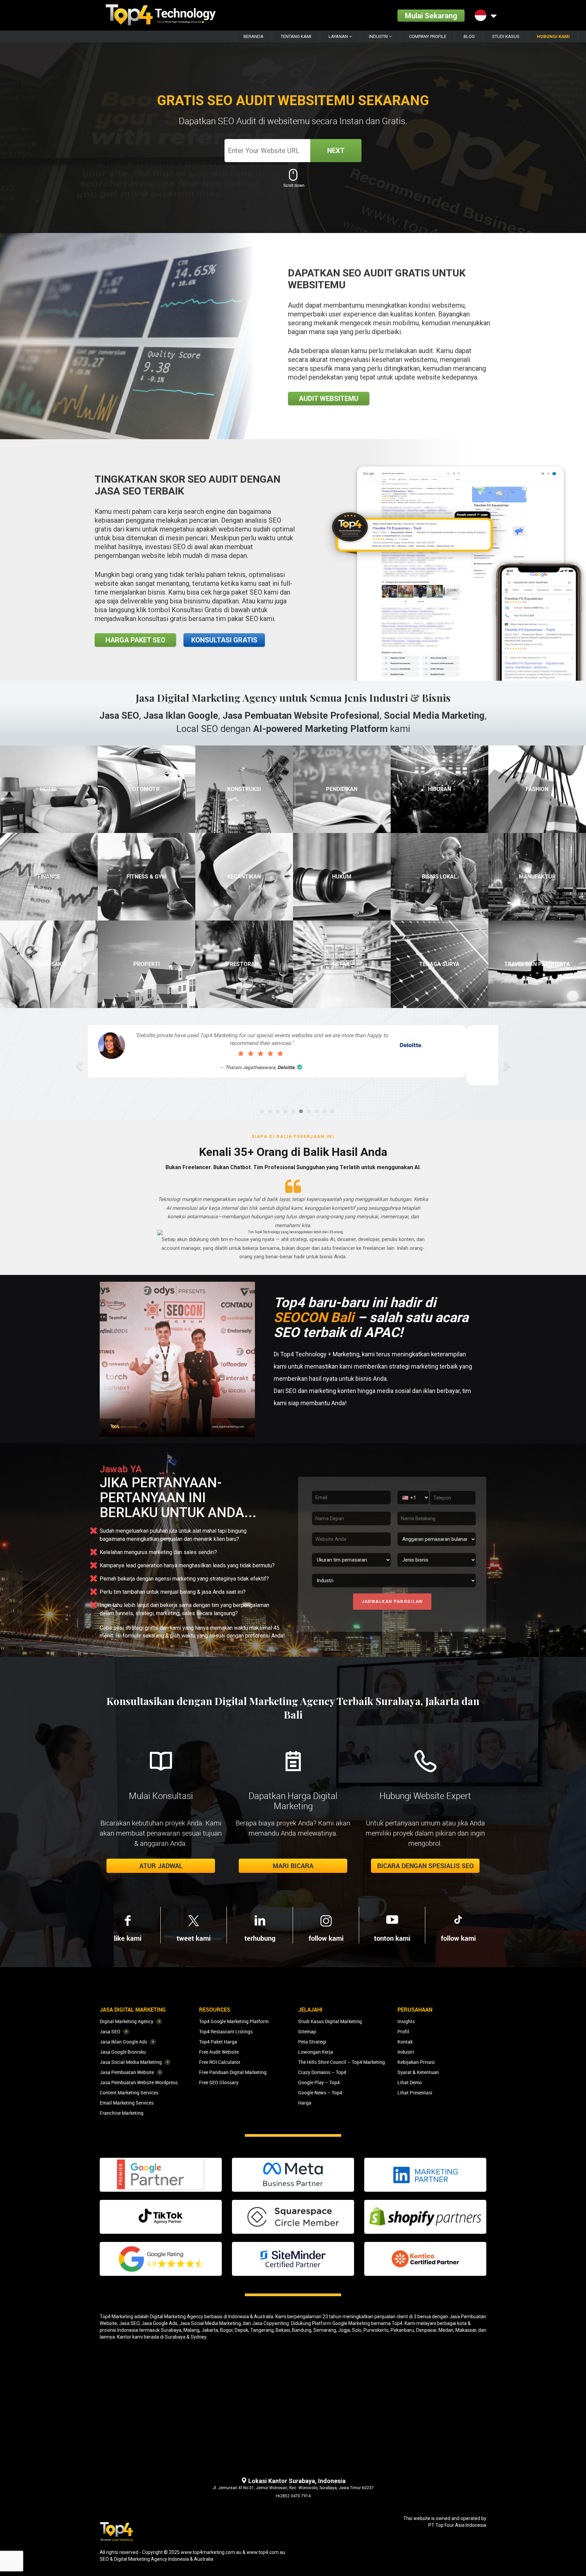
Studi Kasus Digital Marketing (330, 2021)
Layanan (339, 36)
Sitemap (307, 2031)
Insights (406, 2021)
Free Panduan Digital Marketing (233, 2072)
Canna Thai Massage (298, 1067)
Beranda (253, 36)
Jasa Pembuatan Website (127, 2072)
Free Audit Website (219, 2052)
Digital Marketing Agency (126, 2021)
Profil (403, 2031)
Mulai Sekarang (431, 15)
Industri (379, 36)
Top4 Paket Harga (218, 2042)
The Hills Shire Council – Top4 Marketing (341, 2062)
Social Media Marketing (434, 715)
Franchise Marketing (122, 2113)
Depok (241, 2330)
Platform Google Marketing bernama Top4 (357, 2323)
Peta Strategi (312, 2042)
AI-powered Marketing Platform (320, 729)
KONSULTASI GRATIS (224, 640)
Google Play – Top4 (319, 2082)
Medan (446, 2330)
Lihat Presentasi (415, 2093)
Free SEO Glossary (219, 2082)
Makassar (466, 2330)
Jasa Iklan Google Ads (123, 2042)
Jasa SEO (119, 715)
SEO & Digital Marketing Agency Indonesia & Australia (157, 2559)
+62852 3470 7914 (293, 2496)
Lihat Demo (410, 2082)
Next (336, 151)
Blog (469, 36)
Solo (357, 2330)
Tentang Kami (296, 36)
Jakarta (210, 2330)
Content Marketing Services (129, 2093)
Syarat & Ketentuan (418, 2072)
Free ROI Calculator (220, 2062)
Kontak (405, 2042)
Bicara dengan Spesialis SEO (425, 1866)
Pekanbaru (402, 2330)
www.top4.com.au (266, 2552)
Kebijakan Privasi (416, 2062)
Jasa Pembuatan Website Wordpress (139, 2082)
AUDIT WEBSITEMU (329, 399)
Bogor (226, 2330)
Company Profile (428, 36)
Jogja (344, 2330)
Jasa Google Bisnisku (123, 2052)
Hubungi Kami (553, 36)
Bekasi (283, 2330)
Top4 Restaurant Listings (226, 2031)
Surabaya (171, 2330)
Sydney (198, 2337)
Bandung (302, 2330)
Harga (305, 2103)
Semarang (325, 2330)
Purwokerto (376, 2330)
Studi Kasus (506, 36)
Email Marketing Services (127, 2103)
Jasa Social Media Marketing (131, 2062)
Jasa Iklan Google (181, 715)
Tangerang (262, 2330)
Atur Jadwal (161, 1866)
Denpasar (426, 2330)
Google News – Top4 (320, 2093)
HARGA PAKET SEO (135, 640)
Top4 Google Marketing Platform (234, 2021)
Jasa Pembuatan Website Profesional (301, 715)
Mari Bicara (293, 1866)
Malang (191, 2330)
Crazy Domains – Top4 (322, 2072)
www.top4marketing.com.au (211, 2552)
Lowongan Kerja (316, 2052)
